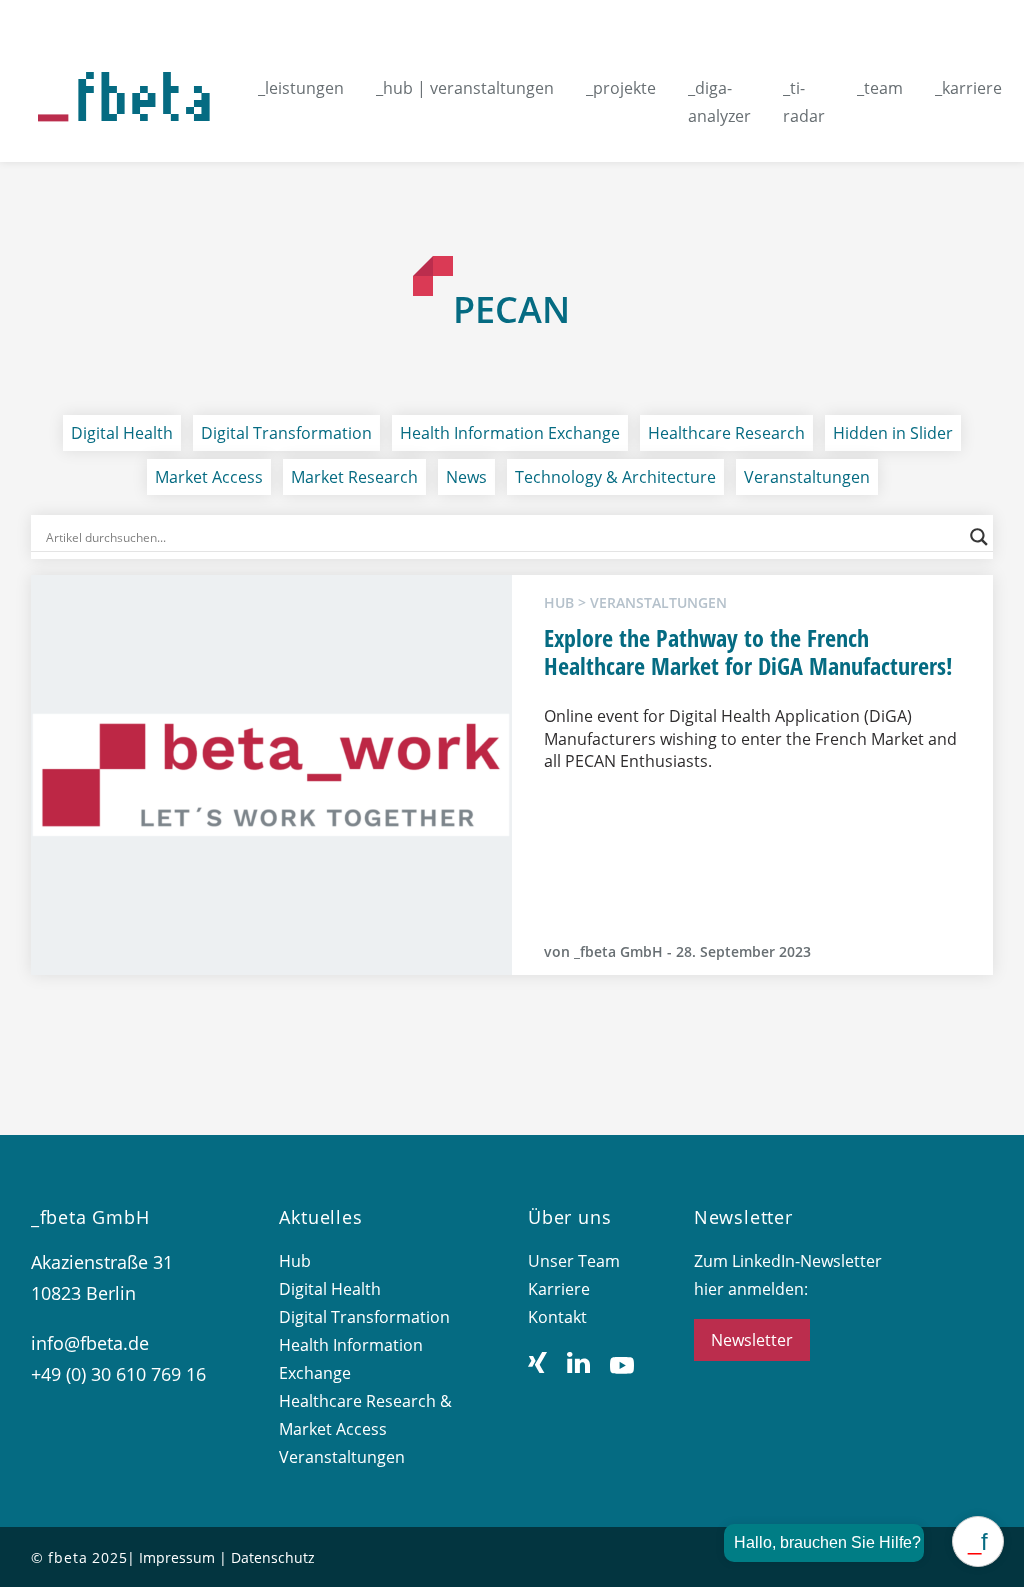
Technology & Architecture (615, 477)
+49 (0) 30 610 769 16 (118, 1374)
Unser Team (574, 1261)
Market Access (209, 477)
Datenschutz (273, 1557)
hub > (567, 602)
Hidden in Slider (893, 433)
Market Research (354, 477)
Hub (295, 1261)
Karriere (559, 1289)
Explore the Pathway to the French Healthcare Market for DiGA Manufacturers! (751, 652)
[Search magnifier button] (979, 537)
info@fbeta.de (90, 1343)
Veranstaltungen (807, 477)
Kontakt (557, 1317)
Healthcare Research (726, 433)
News (466, 477)
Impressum (177, 1557)
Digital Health (122, 433)
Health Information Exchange (510, 433)
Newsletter (752, 1340)
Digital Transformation (286, 433)
